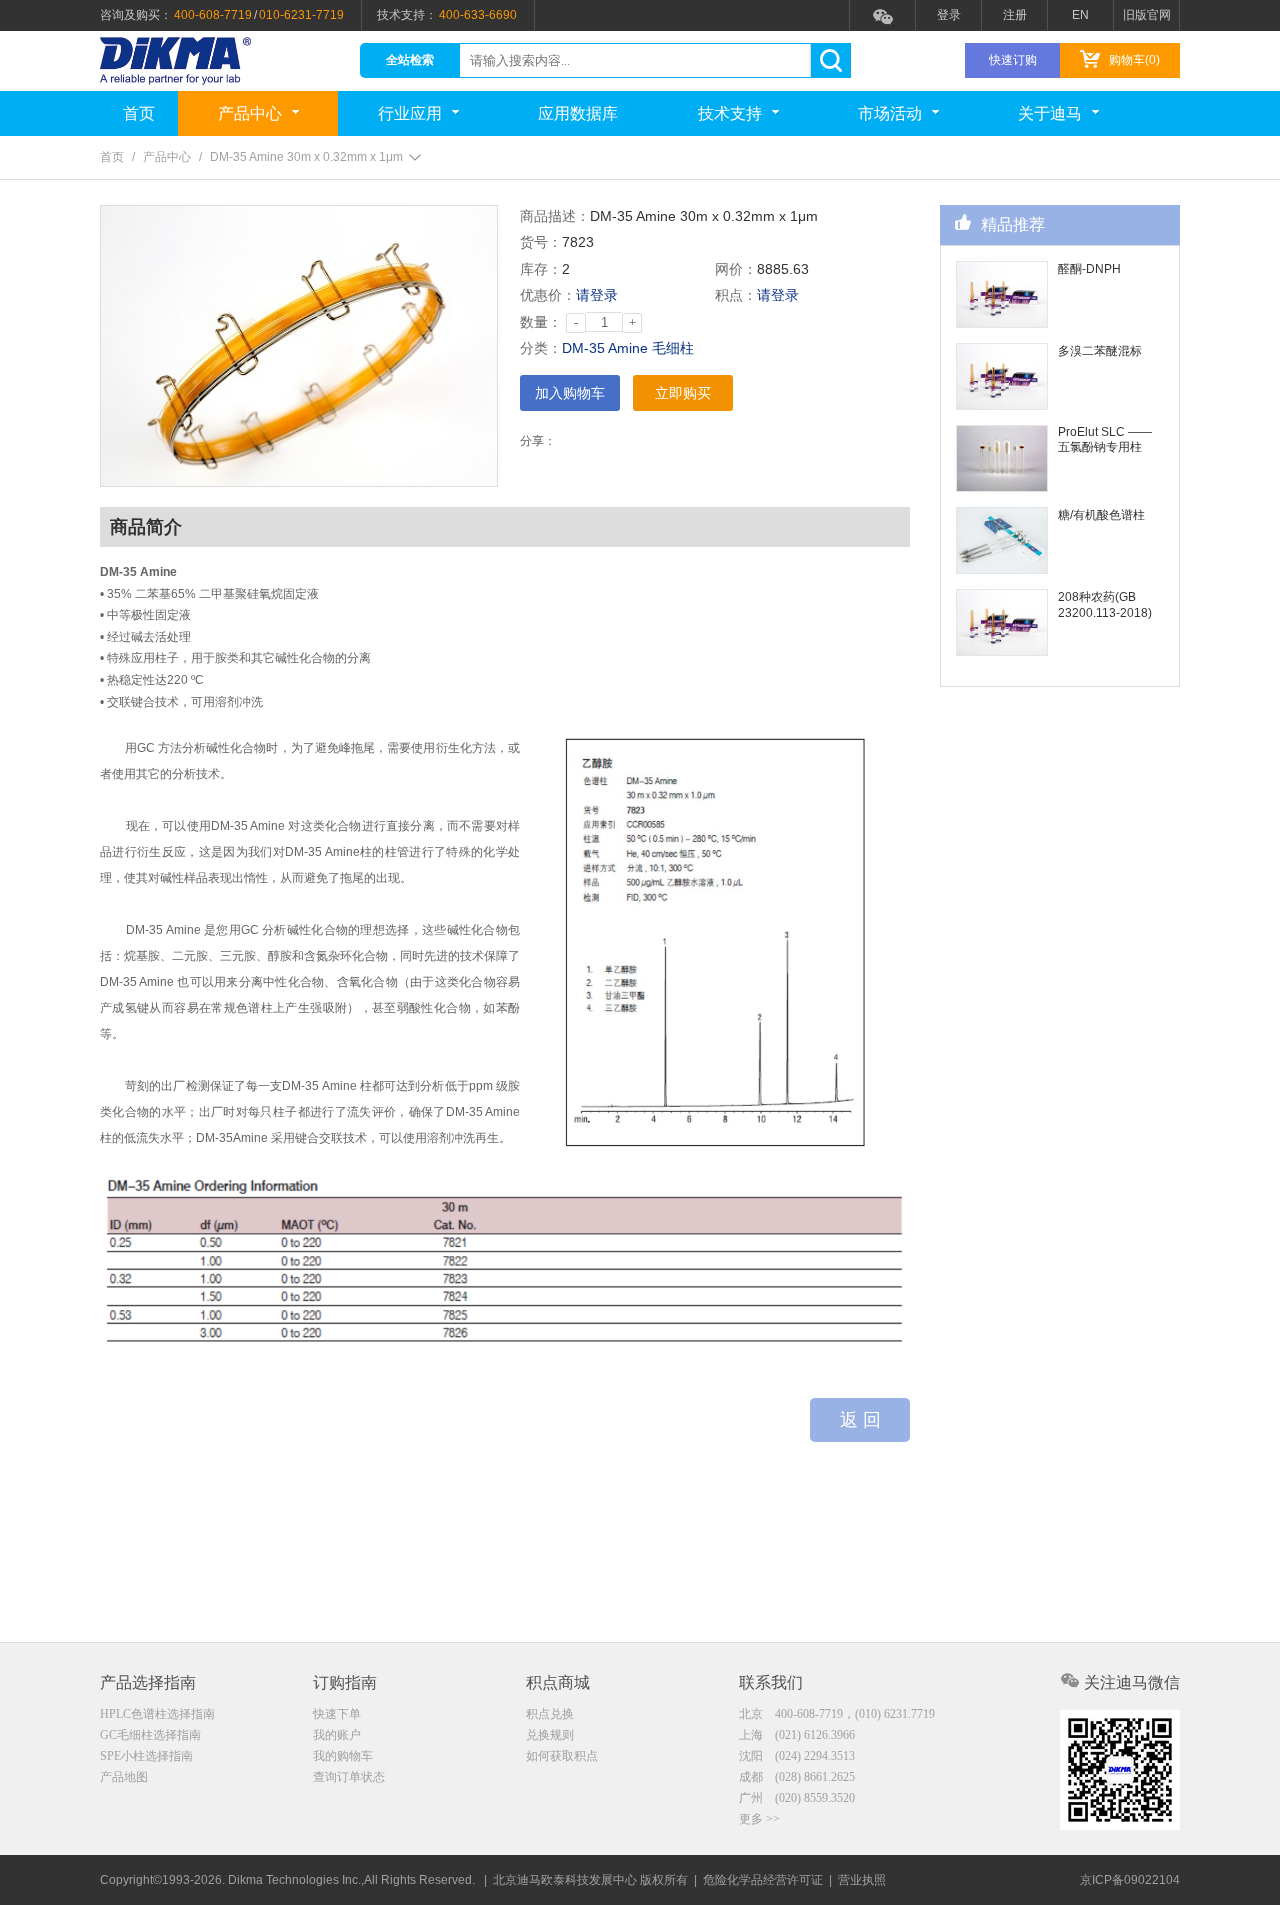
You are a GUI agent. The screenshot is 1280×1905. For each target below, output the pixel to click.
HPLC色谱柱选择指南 (157, 1714)
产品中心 (250, 113)
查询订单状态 (349, 1777)
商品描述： (555, 216)
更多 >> (759, 1819)
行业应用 (410, 113)
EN (1080, 15)
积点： (736, 295)
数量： (541, 322)
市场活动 (890, 113)
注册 (1015, 15)
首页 (139, 113)
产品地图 (124, 1777)
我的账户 (337, 1735)
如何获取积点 (562, 1756)
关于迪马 (1050, 113)
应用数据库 (578, 113)
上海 (797, 1735)
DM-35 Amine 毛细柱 (628, 348)
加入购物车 (570, 393)
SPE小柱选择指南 (146, 1756)
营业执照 (862, 1880)
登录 (949, 15)
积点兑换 (550, 1714)
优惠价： (548, 295)
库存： (541, 269)
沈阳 (797, 1756)
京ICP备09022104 (1130, 1880)
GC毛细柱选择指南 (150, 1735)
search (830, 60)
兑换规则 (550, 1735)
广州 (797, 1798)
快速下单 (337, 1714)
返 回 (860, 1420)
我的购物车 (343, 1756)
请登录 (597, 295)
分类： (541, 348)
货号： (541, 242)
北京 (837, 1714)
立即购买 (683, 393)
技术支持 (730, 113)
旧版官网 (1147, 15)
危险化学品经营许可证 (763, 1880)
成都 (797, 1777)
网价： (736, 269)
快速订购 (1013, 60)
